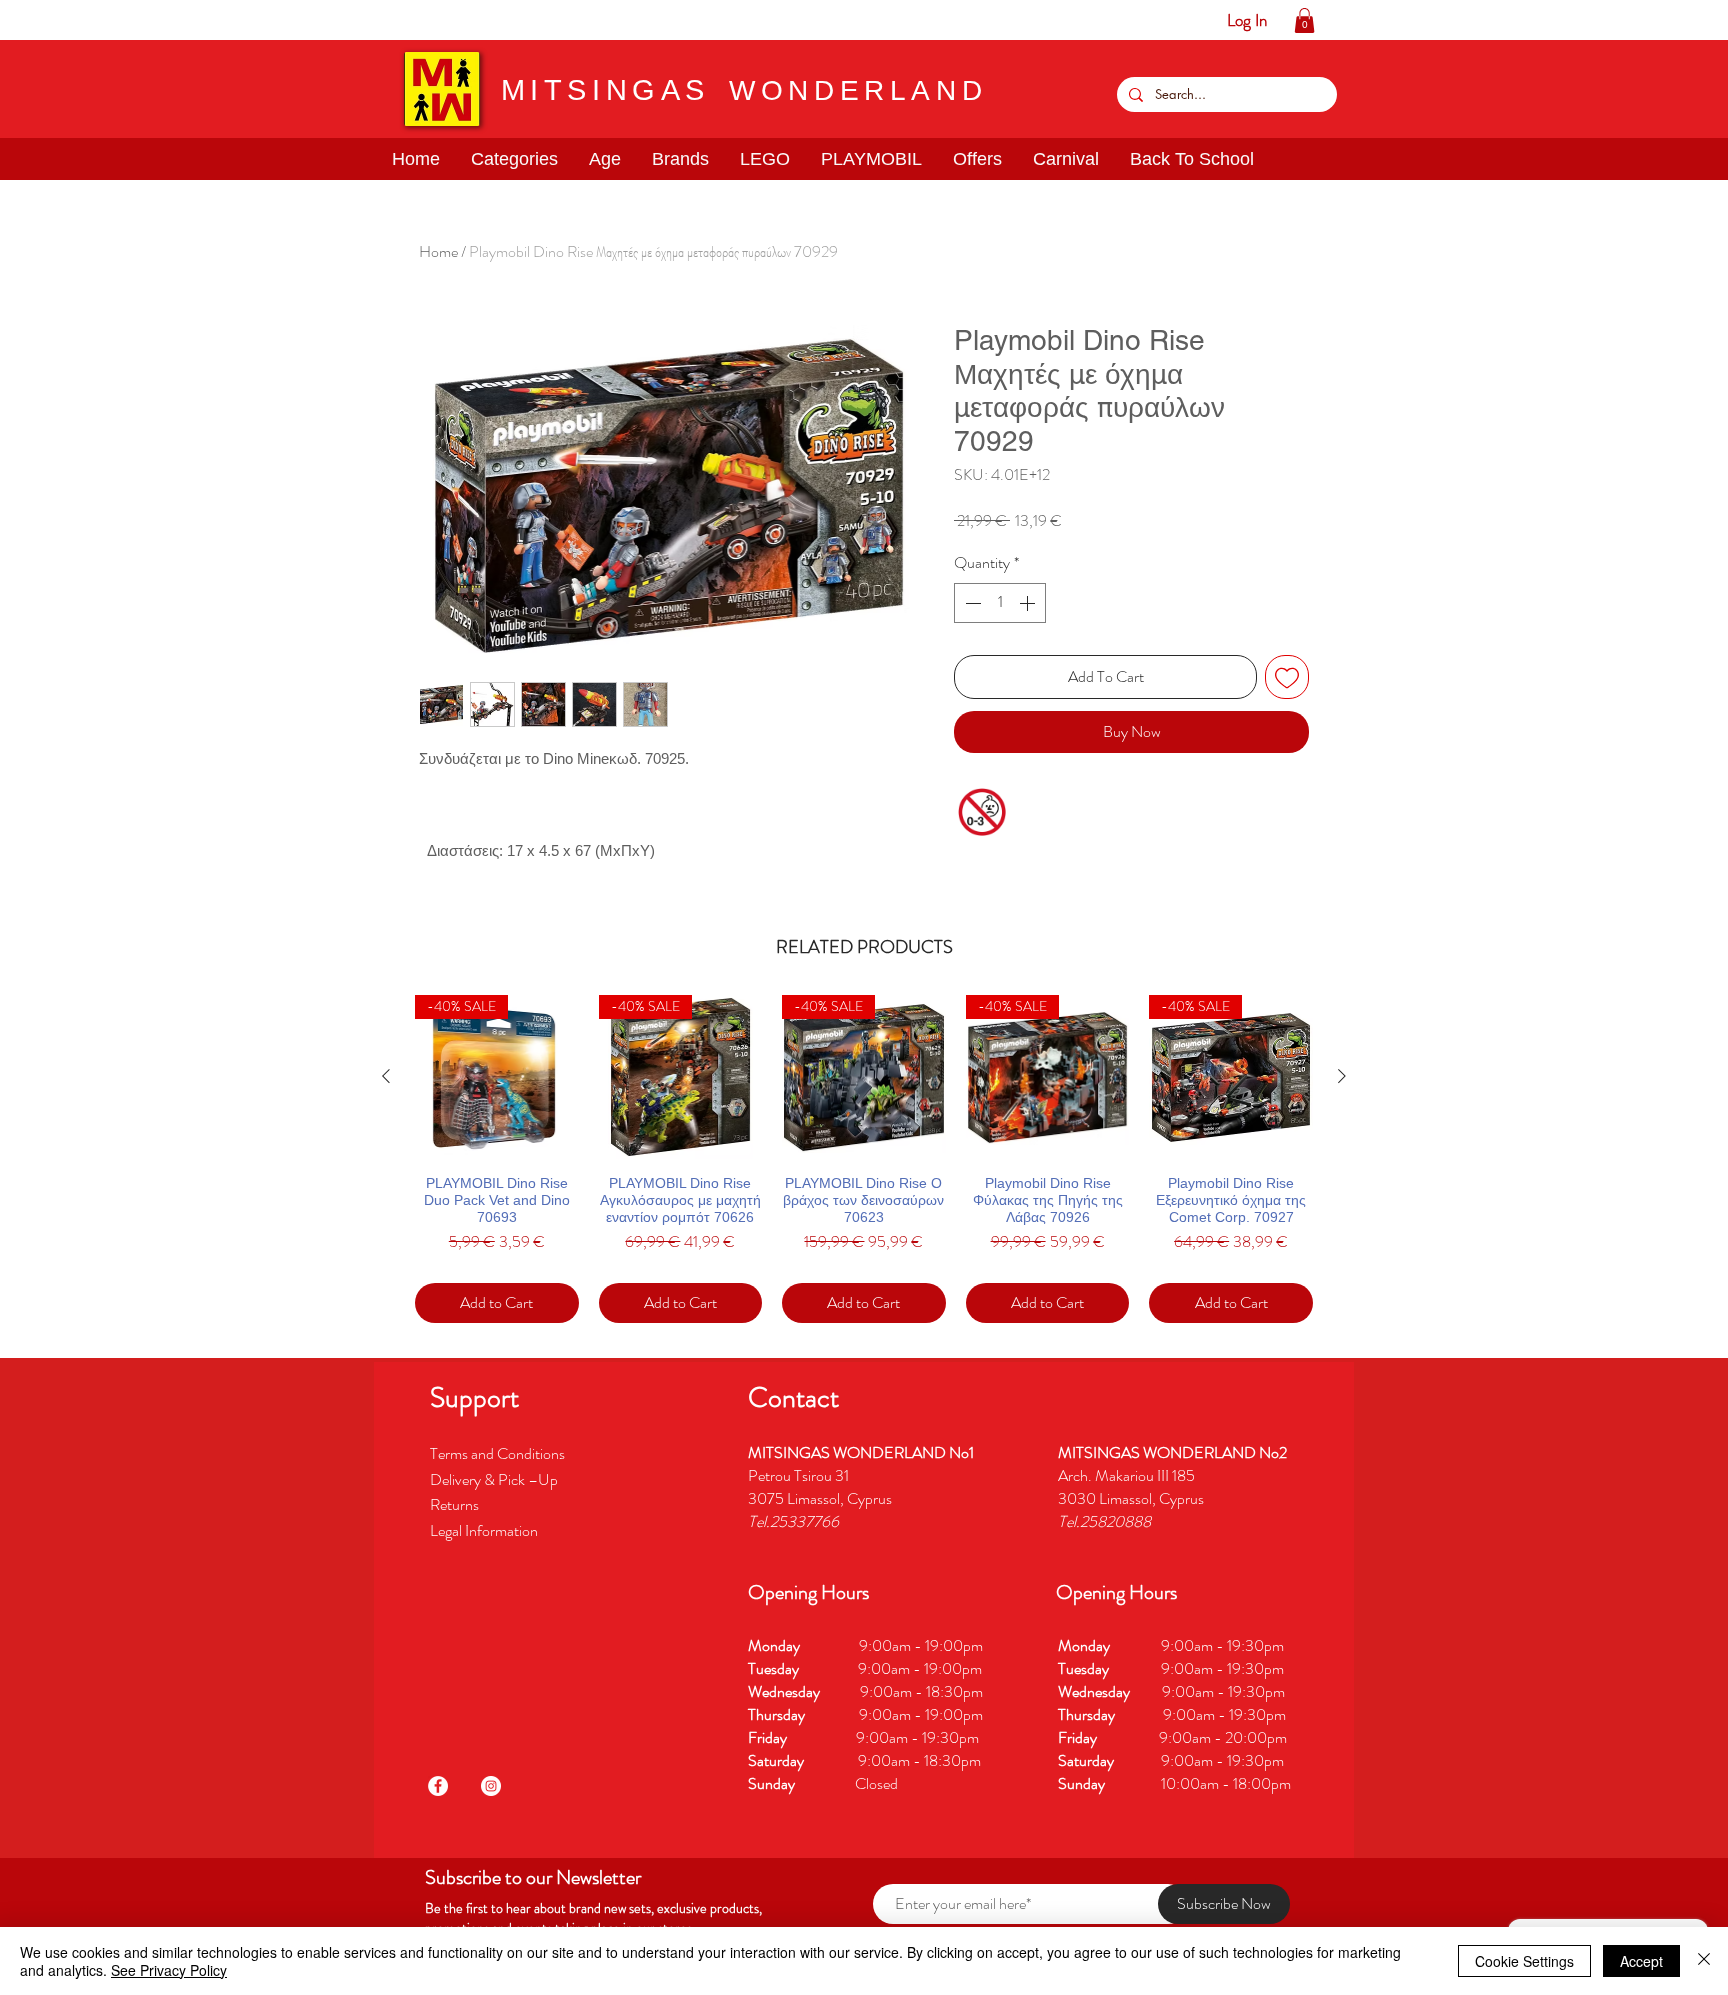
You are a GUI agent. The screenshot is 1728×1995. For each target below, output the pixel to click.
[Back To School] (263, 20)
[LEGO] (139, 20)
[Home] (15, 20)
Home (438, 251)
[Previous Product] (386, 1076)
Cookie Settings (1524, 1961)
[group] (864, 1159)
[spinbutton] (1000, 603)
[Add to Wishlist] (1287, 677)
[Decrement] (971, 603)
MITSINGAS (605, 90)
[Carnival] (232, 20)
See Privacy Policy (169, 1970)
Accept (1641, 1961)
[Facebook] (438, 1786)
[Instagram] (491, 1786)
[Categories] (46, 20)
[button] (77, 20)
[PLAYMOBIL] (170, 20)
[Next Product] (1342, 1076)
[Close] (1704, 1961)
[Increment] (1029, 603)
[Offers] (201, 20)
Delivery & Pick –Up (495, 1479)
